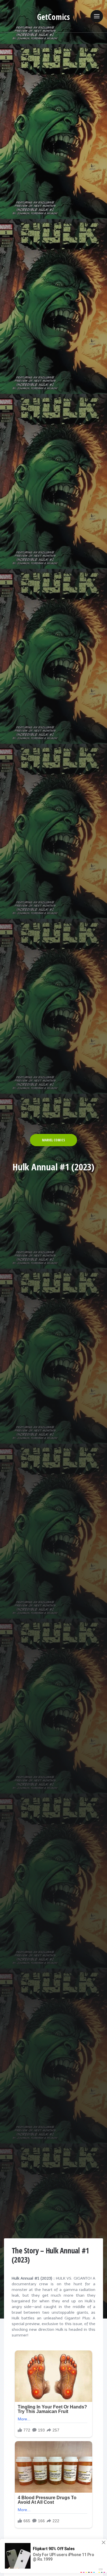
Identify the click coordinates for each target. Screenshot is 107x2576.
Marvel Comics (53, 1140)
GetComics (53, 17)
